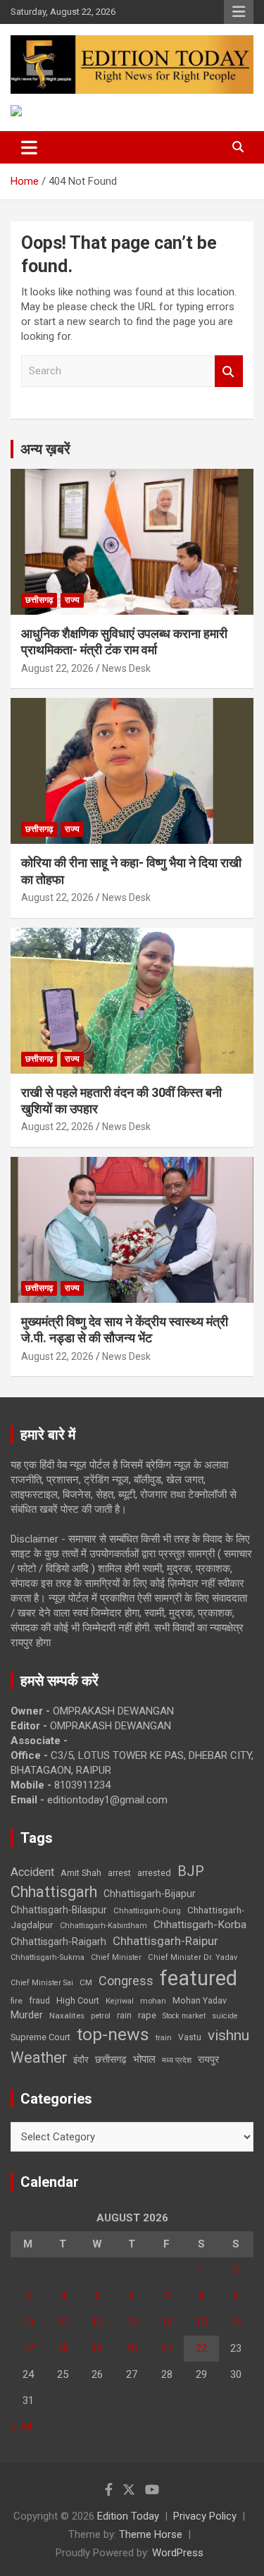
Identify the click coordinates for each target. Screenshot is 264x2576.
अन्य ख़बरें (45, 449)
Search (229, 371)
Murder (27, 2015)
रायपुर (208, 2059)
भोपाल (144, 2059)
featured (199, 1978)
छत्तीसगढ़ (111, 2059)
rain (124, 2016)
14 (167, 2322)
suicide (225, 2016)
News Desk (126, 668)
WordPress (178, 2553)
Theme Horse (151, 2534)
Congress (126, 1981)
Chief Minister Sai (42, 1983)
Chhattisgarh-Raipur (165, 1941)
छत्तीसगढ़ (39, 600)
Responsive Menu (239, 12)
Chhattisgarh (54, 1892)
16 (236, 2322)
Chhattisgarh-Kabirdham (103, 1926)
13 (132, 2322)
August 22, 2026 (57, 668)
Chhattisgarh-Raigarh (58, 1942)
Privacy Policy (205, 2516)
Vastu (190, 2037)
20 (132, 2348)
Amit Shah (81, 1873)
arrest (119, 1873)
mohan (153, 2001)
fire (17, 2001)
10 (28, 2322)
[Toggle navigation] (29, 147)
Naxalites (67, 2016)
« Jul (21, 2427)
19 (97, 2348)
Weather (39, 2057)
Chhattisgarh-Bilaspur (59, 1910)
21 (167, 2348)
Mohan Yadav (200, 2001)
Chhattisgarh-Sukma (48, 1957)
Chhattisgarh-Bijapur (150, 1894)
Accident (32, 1872)
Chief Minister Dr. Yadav (193, 1957)
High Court (78, 2000)
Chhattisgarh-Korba (200, 1925)
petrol (101, 2016)
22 (201, 2348)
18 (63, 2348)
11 (63, 2322)
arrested (154, 1873)
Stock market (184, 2016)
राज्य (72, 600)
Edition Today (128, 2516)
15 (201, 2322)
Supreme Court (40, 2037)
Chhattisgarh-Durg (147, 1910)
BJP (191, 1871)
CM (86, 1982)
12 (97, 2322)
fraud (39, 2001)
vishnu (228, 2035)
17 (28, 2348)
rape (147, 2015)
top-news (113, 2034)
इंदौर (81, 2060)
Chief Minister (116, 1957)
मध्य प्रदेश (177, 2060)
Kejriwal (120, 2001)
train (164, 2038)
